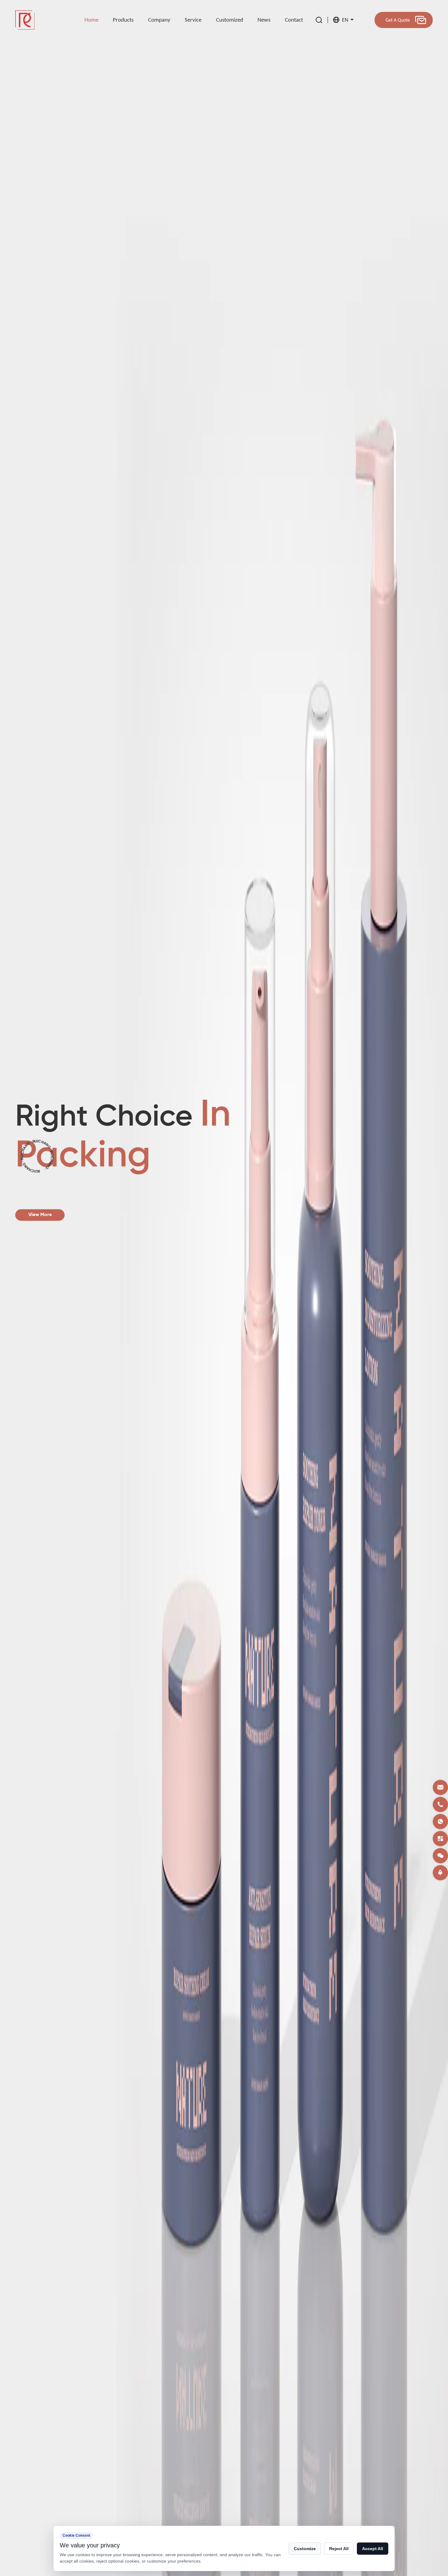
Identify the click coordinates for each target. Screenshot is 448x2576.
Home (91, 20)
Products (123, 20)
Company (159, 20)
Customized (230, 20)
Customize (305, 2549)
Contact (294, 20)
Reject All (339, 2549)
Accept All (373, 2549)
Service (193, 20)
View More (55, 1215)
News (264, 20)
